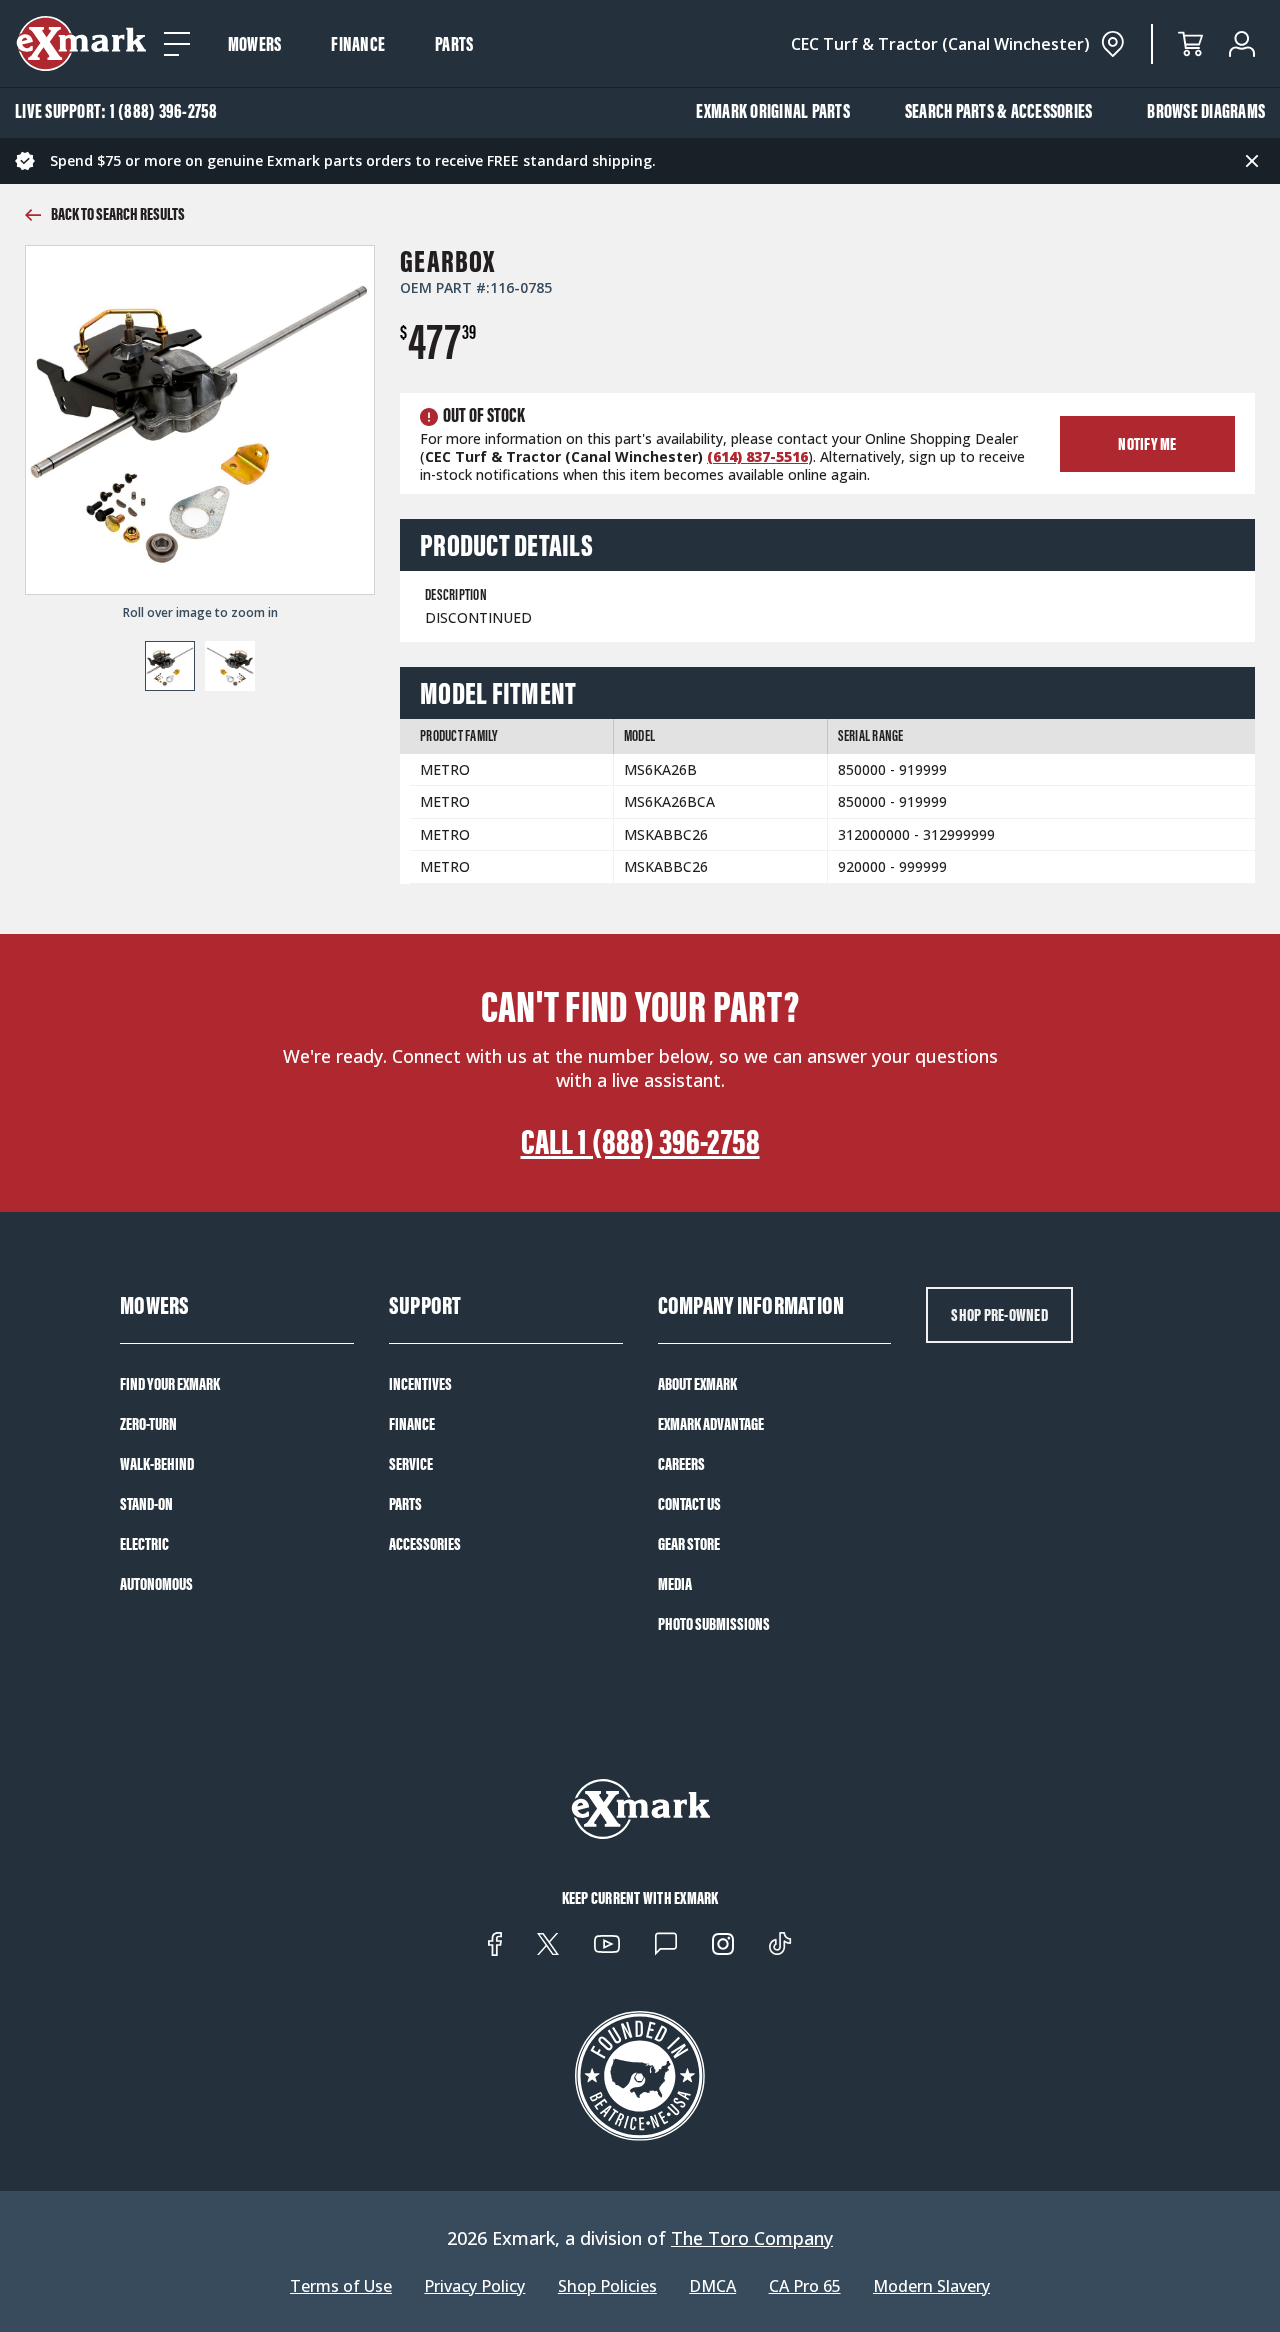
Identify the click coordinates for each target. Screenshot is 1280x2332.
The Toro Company (752, 2238)
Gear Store (689, 1544)
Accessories (425, 1544)
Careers (681, 1464)
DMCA (712, 2286)
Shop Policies (607, 2286)
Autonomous (156, 1584)
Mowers (255, 44)
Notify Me (1147, 444)
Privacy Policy (474, 2286)
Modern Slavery (931, 2286)
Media (675, 1584)
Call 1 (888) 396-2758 (640, 1142)
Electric (144, 1544)
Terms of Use (341, 2286)
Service (411, 1464)
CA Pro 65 (805, 2286)
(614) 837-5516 (757, 456)
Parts (454, 44)
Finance (358, 44)
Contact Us (689, 1504)
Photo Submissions (714, 1624)
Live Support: (116, 111)
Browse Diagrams (1206, 111)
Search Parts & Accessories (999, 111)
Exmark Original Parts (773, 111)
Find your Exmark (170, 1384)
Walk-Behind (157, 1464)
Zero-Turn (148, 1424)
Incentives (420, 1384)
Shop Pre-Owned (999, 1315)
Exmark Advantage (711, 1424)
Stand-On (146, 1504)
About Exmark (697, 1384)
